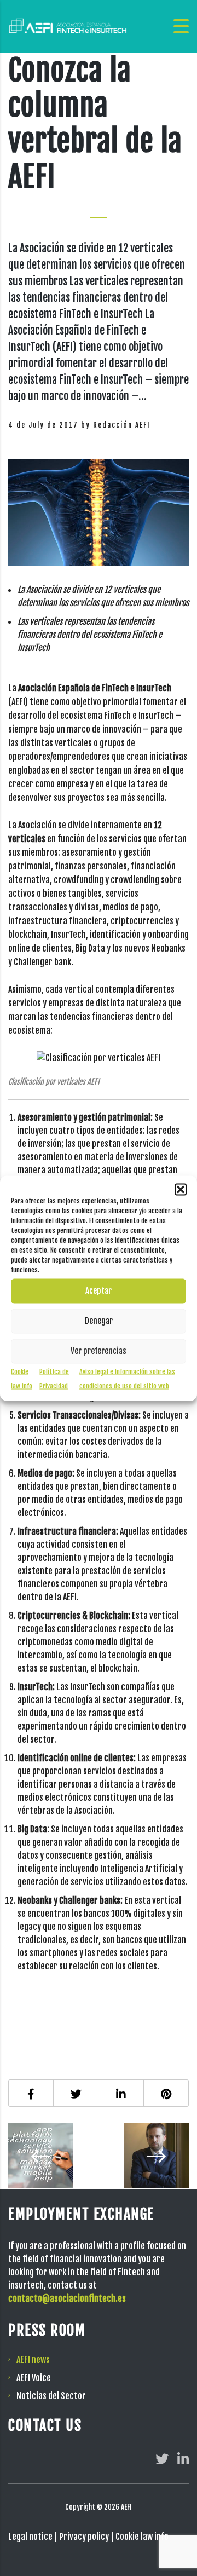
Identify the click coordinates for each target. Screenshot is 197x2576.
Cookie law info (142, 2537)
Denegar (99, 1321)
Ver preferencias (99, 1351)
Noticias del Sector (51, 2396)
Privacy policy (84, 2537)
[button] (181, 1189)
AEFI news (33, 2360)
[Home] (68, 26)
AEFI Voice (34, 2378)
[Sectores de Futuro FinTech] (49, 2156)
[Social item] (162, 2459)
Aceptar (99, 1291)
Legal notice (30, 2537)
